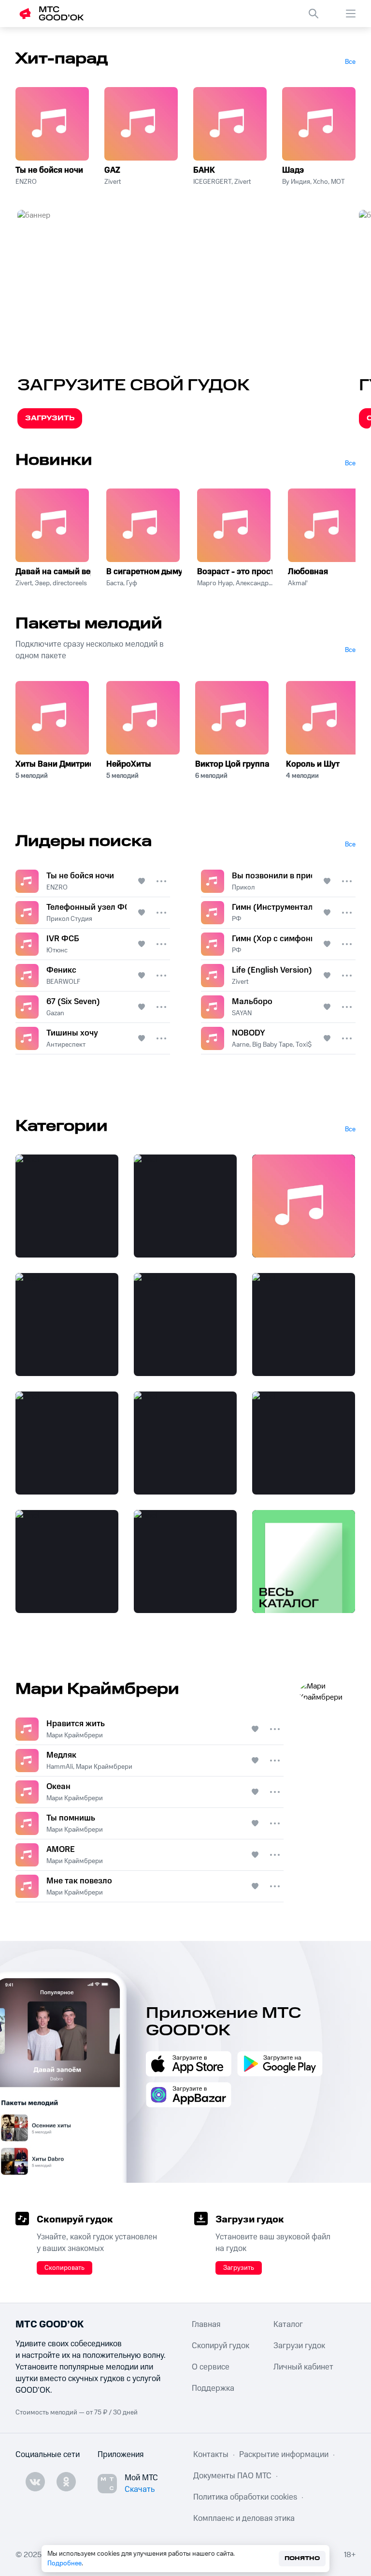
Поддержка (213, 2388)
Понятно (302, 2558)
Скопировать (64, 2268)
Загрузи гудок (299, 2346)
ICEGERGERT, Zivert (222, 182)
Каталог (288, 2324)
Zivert (113, 182)
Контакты (211, 2455)
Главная (206, 2324)
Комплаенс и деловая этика (244, 2518)
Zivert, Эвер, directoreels (51, 583)
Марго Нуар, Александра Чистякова (235, 583)
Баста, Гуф (122, 583)
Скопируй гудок (221, 2346)
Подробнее (64, 2563)
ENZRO (26, 182)
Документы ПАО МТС (232, 2476)
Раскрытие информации (284, 2455)
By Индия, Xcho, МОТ (314, 182)
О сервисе (211, 2367)
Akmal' (298, 583)
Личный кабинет (303, 2367)
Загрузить (50, 418)
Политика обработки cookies (245, 2497)
